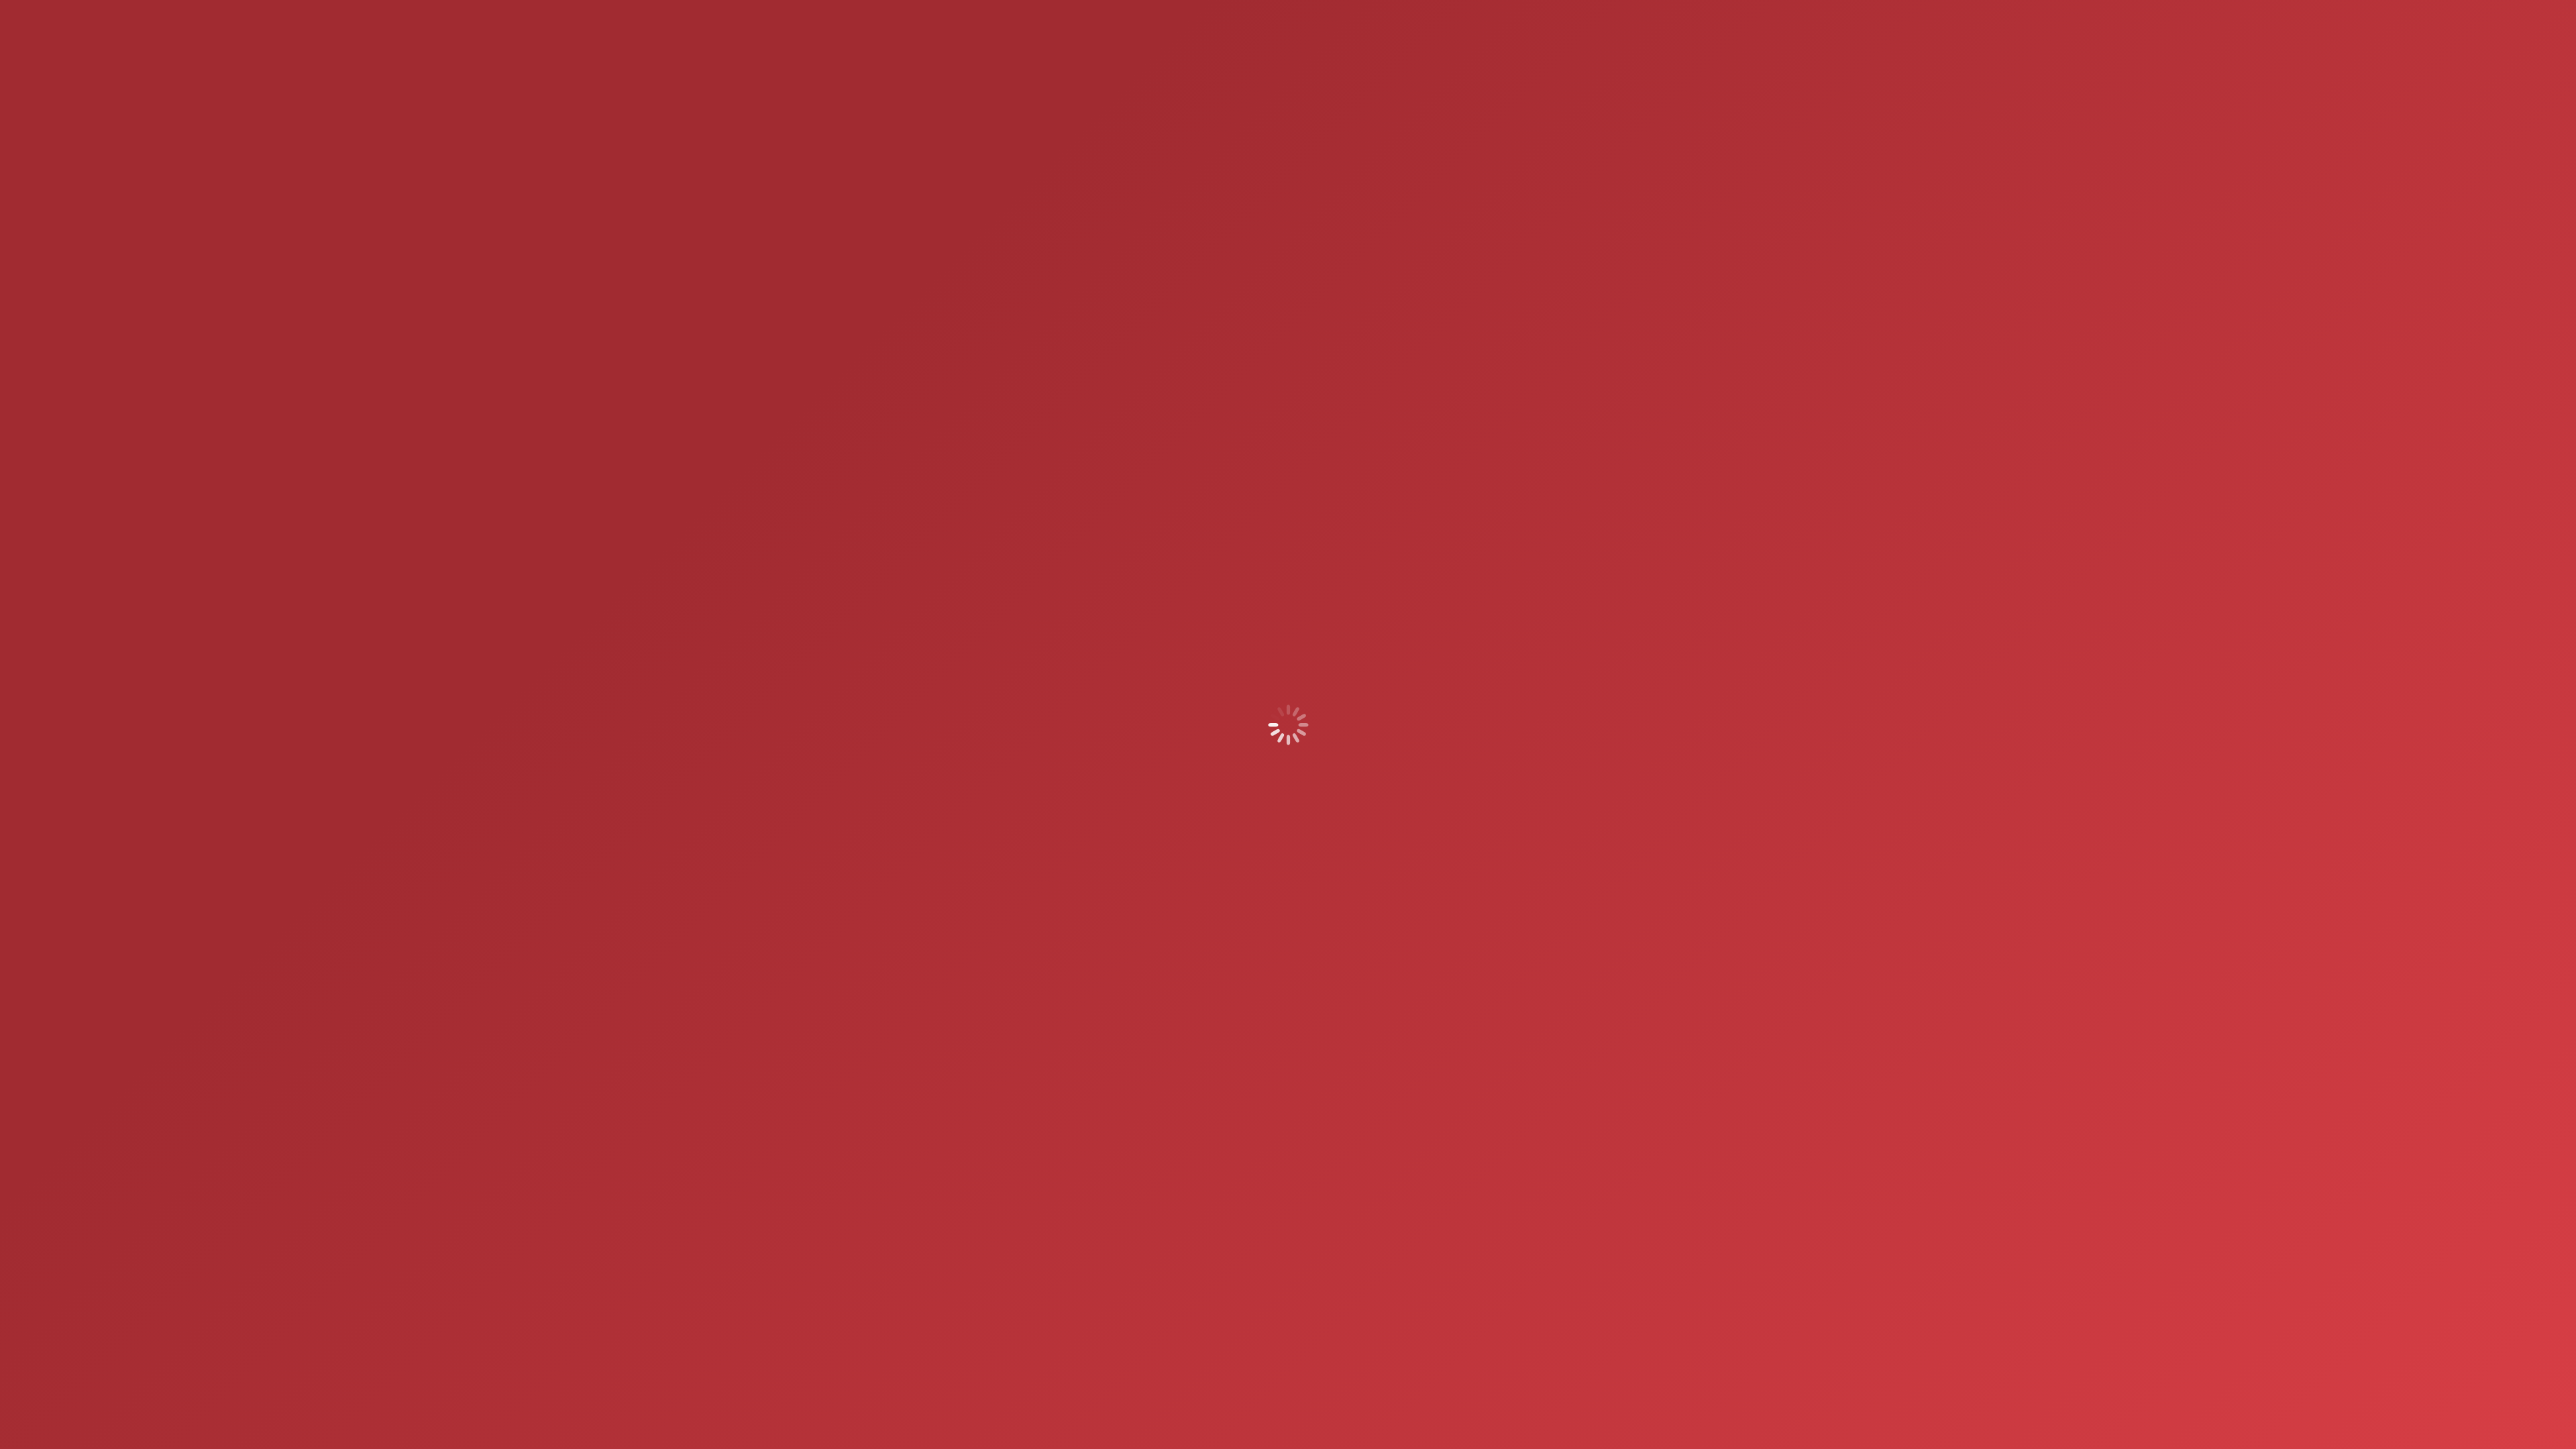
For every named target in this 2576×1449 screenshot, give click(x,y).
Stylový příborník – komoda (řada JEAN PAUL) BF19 (1560, 1161)
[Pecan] (1426, 736)
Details (1000, 1052)
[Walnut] (1490, 736)
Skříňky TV (1355, 871)
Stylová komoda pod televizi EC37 (982, 1161)
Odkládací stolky (1213, 1200)
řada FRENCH (1175, 1214)
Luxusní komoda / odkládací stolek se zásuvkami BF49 (1175, 1168)
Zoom (964, 1052)
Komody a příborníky (1250, 871)
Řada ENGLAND (1394, 1187)
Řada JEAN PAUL (1589, 1187)
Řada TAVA (1311, 871)
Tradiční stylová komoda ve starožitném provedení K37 (1368, 1161)
